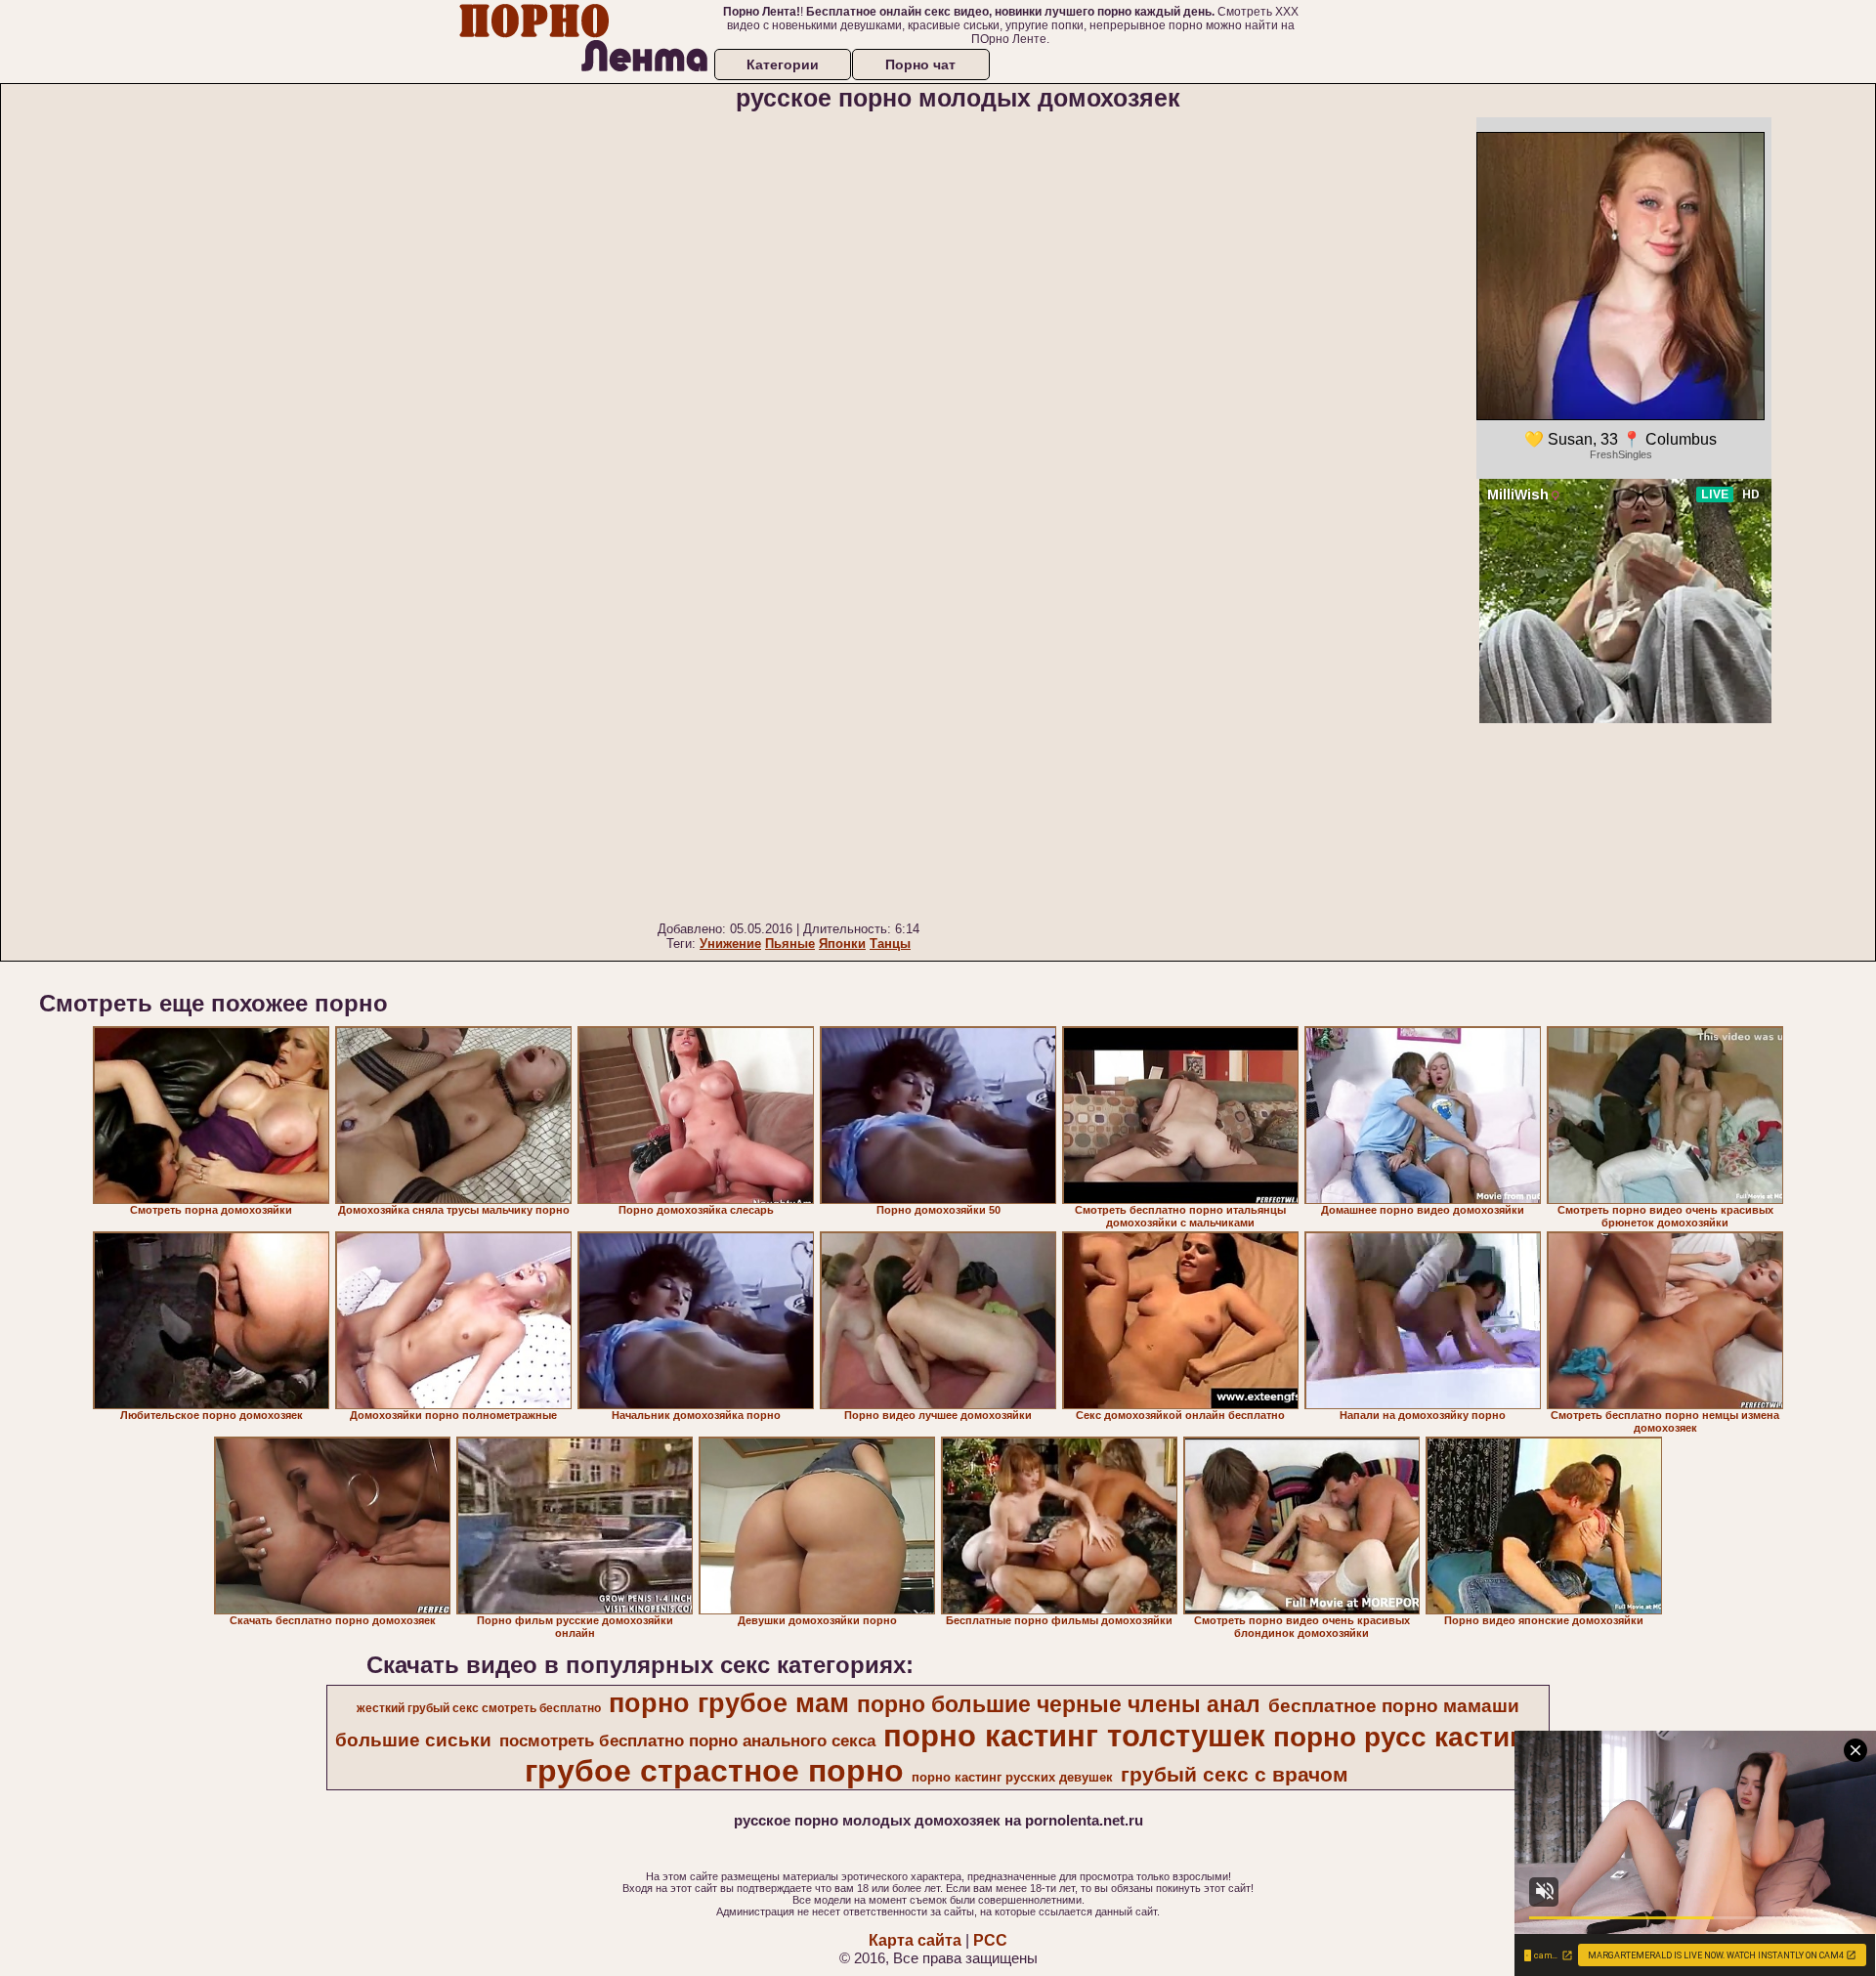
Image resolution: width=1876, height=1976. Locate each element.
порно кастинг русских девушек (1012, 1777)
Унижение (730, 944)
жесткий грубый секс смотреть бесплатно (479, 1708)
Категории (783, 64)
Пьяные (790, 944)
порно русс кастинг (1406, 1737)
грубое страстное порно (714, 1771)
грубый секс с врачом (1235, 1775)
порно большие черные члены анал (1059, 1704)
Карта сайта (915, 1940)
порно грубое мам (729, 1703)
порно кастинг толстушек (1074, 1736)
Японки (842, 944)
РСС (990, 1940)
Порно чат (920, 64)
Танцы (890, 944)
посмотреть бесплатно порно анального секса (687, 1740)
